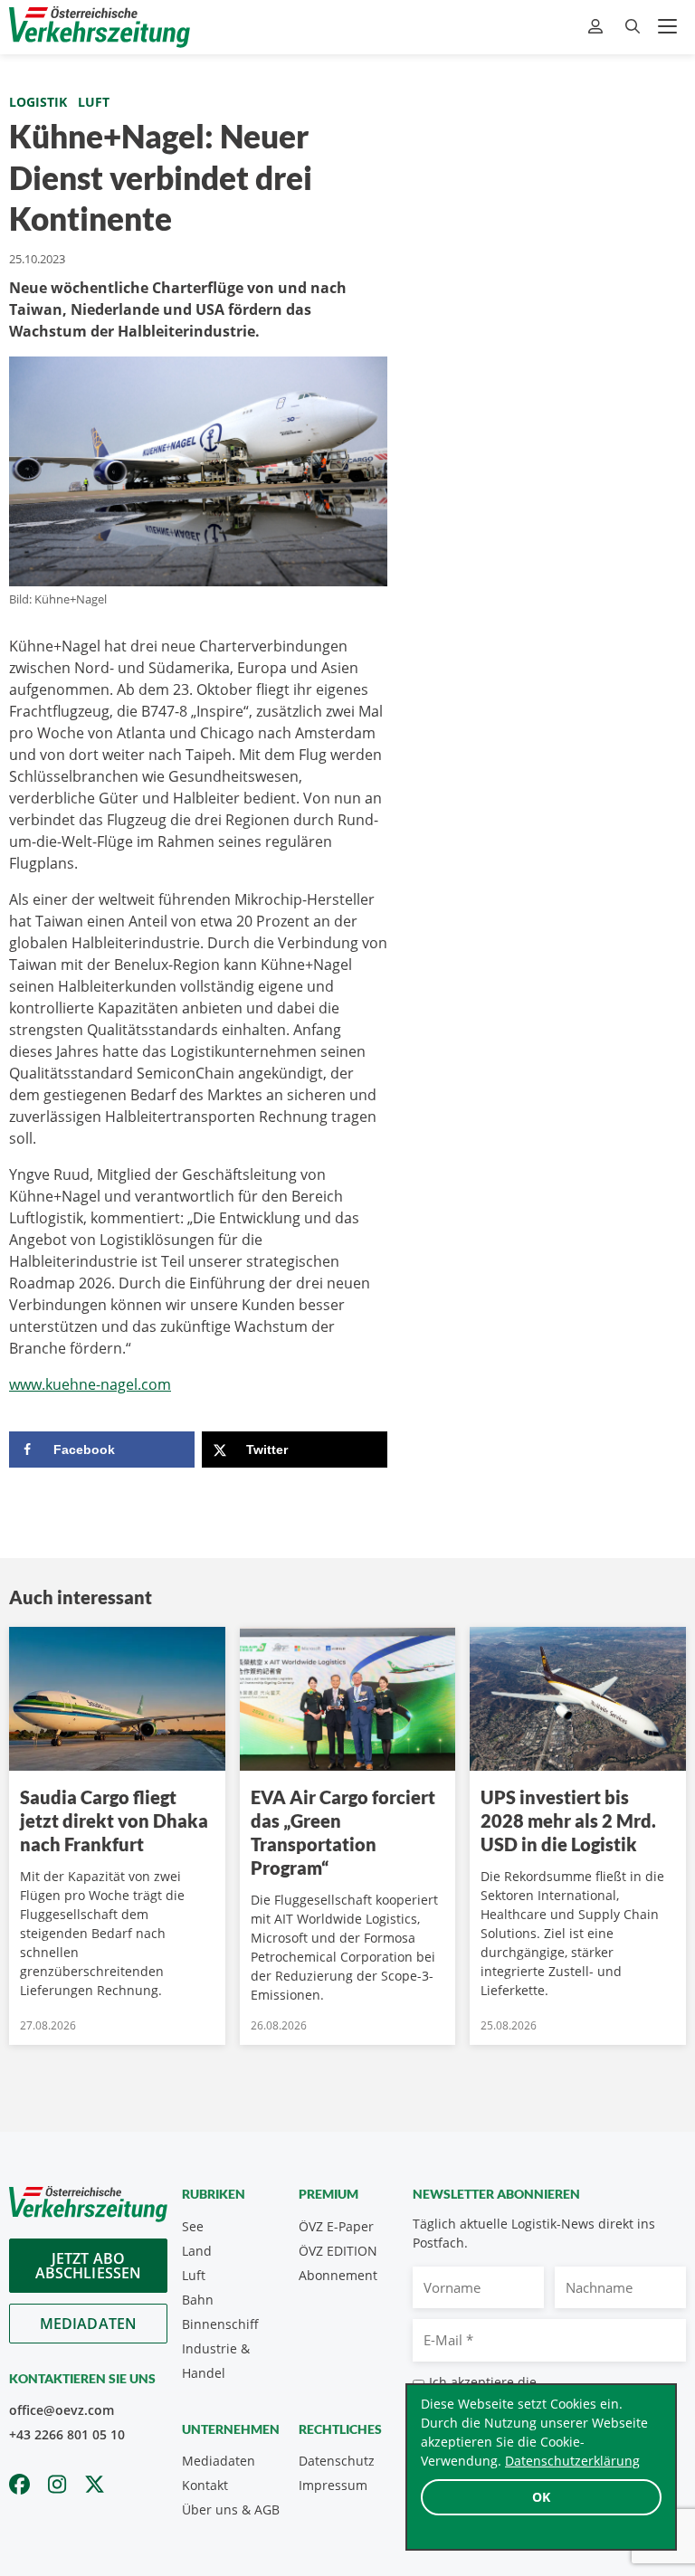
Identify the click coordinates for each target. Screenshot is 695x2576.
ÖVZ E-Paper (336, 2226)
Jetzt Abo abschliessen (89, 2266)
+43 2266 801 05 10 (67, 2434)
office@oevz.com (62, 2410)
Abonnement (338, 2275)
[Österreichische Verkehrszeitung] (100, 27)
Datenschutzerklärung (572, 2461)
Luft (94, 102)
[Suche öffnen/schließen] (633, 27)
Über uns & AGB (231, 2509)
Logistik (38, 102)
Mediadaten (89, 2324)
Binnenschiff (220, 2324)
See (193, 2226)
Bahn (198, 2300)
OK (541, 2497)
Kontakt (205, 2485)
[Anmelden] (598, 27)
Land (197, 2251)
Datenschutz (337, 2461)
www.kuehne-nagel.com (90, 1384)
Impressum (333, 2485)
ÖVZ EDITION (338, 2251)
